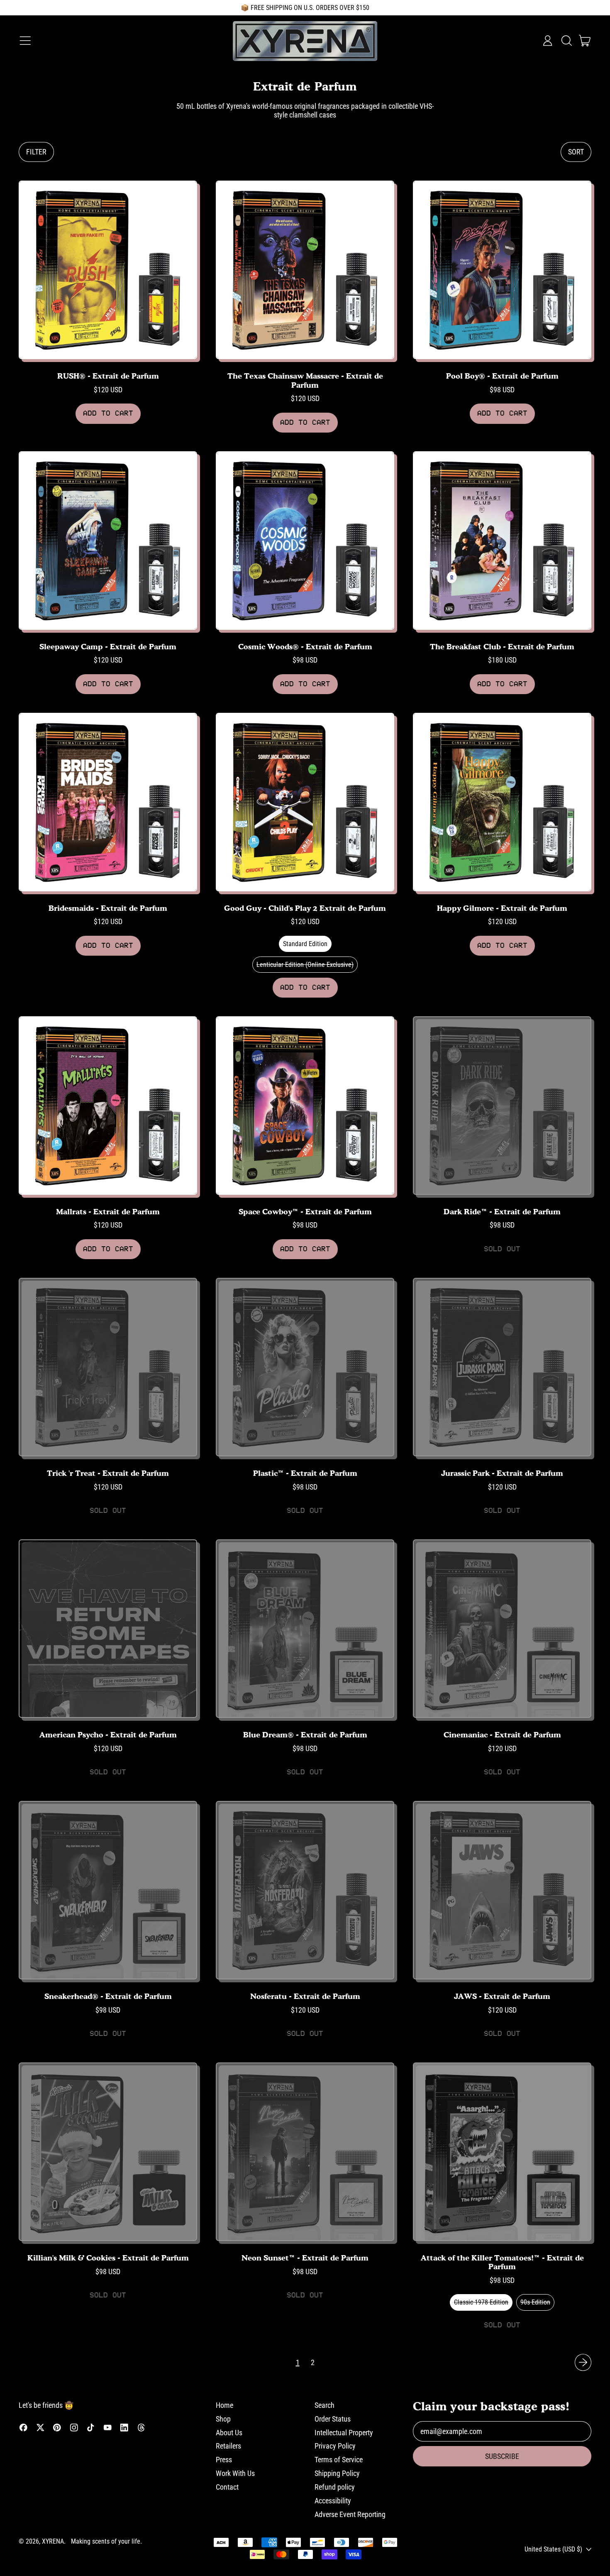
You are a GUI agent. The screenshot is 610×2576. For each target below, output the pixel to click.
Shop (223, 2419)
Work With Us (235, 2473)
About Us (229, 2433)
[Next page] (583, 2362)
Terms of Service (339, 2460)
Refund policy (335, 2487)
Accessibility (333, 2501)
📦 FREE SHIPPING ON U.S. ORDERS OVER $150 (305, 8)
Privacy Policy (335, 2446)
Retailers (228, 2446)
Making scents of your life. (106, 2541)
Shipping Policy (337, 2473)
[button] (566, 41)
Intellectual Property (344, 2433)
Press (224, 2460)
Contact (227, 2487)
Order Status (333, 2419)
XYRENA (53, 2541)
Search (325, 2405)
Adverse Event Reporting (350, 2514)
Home (224, 2405)
